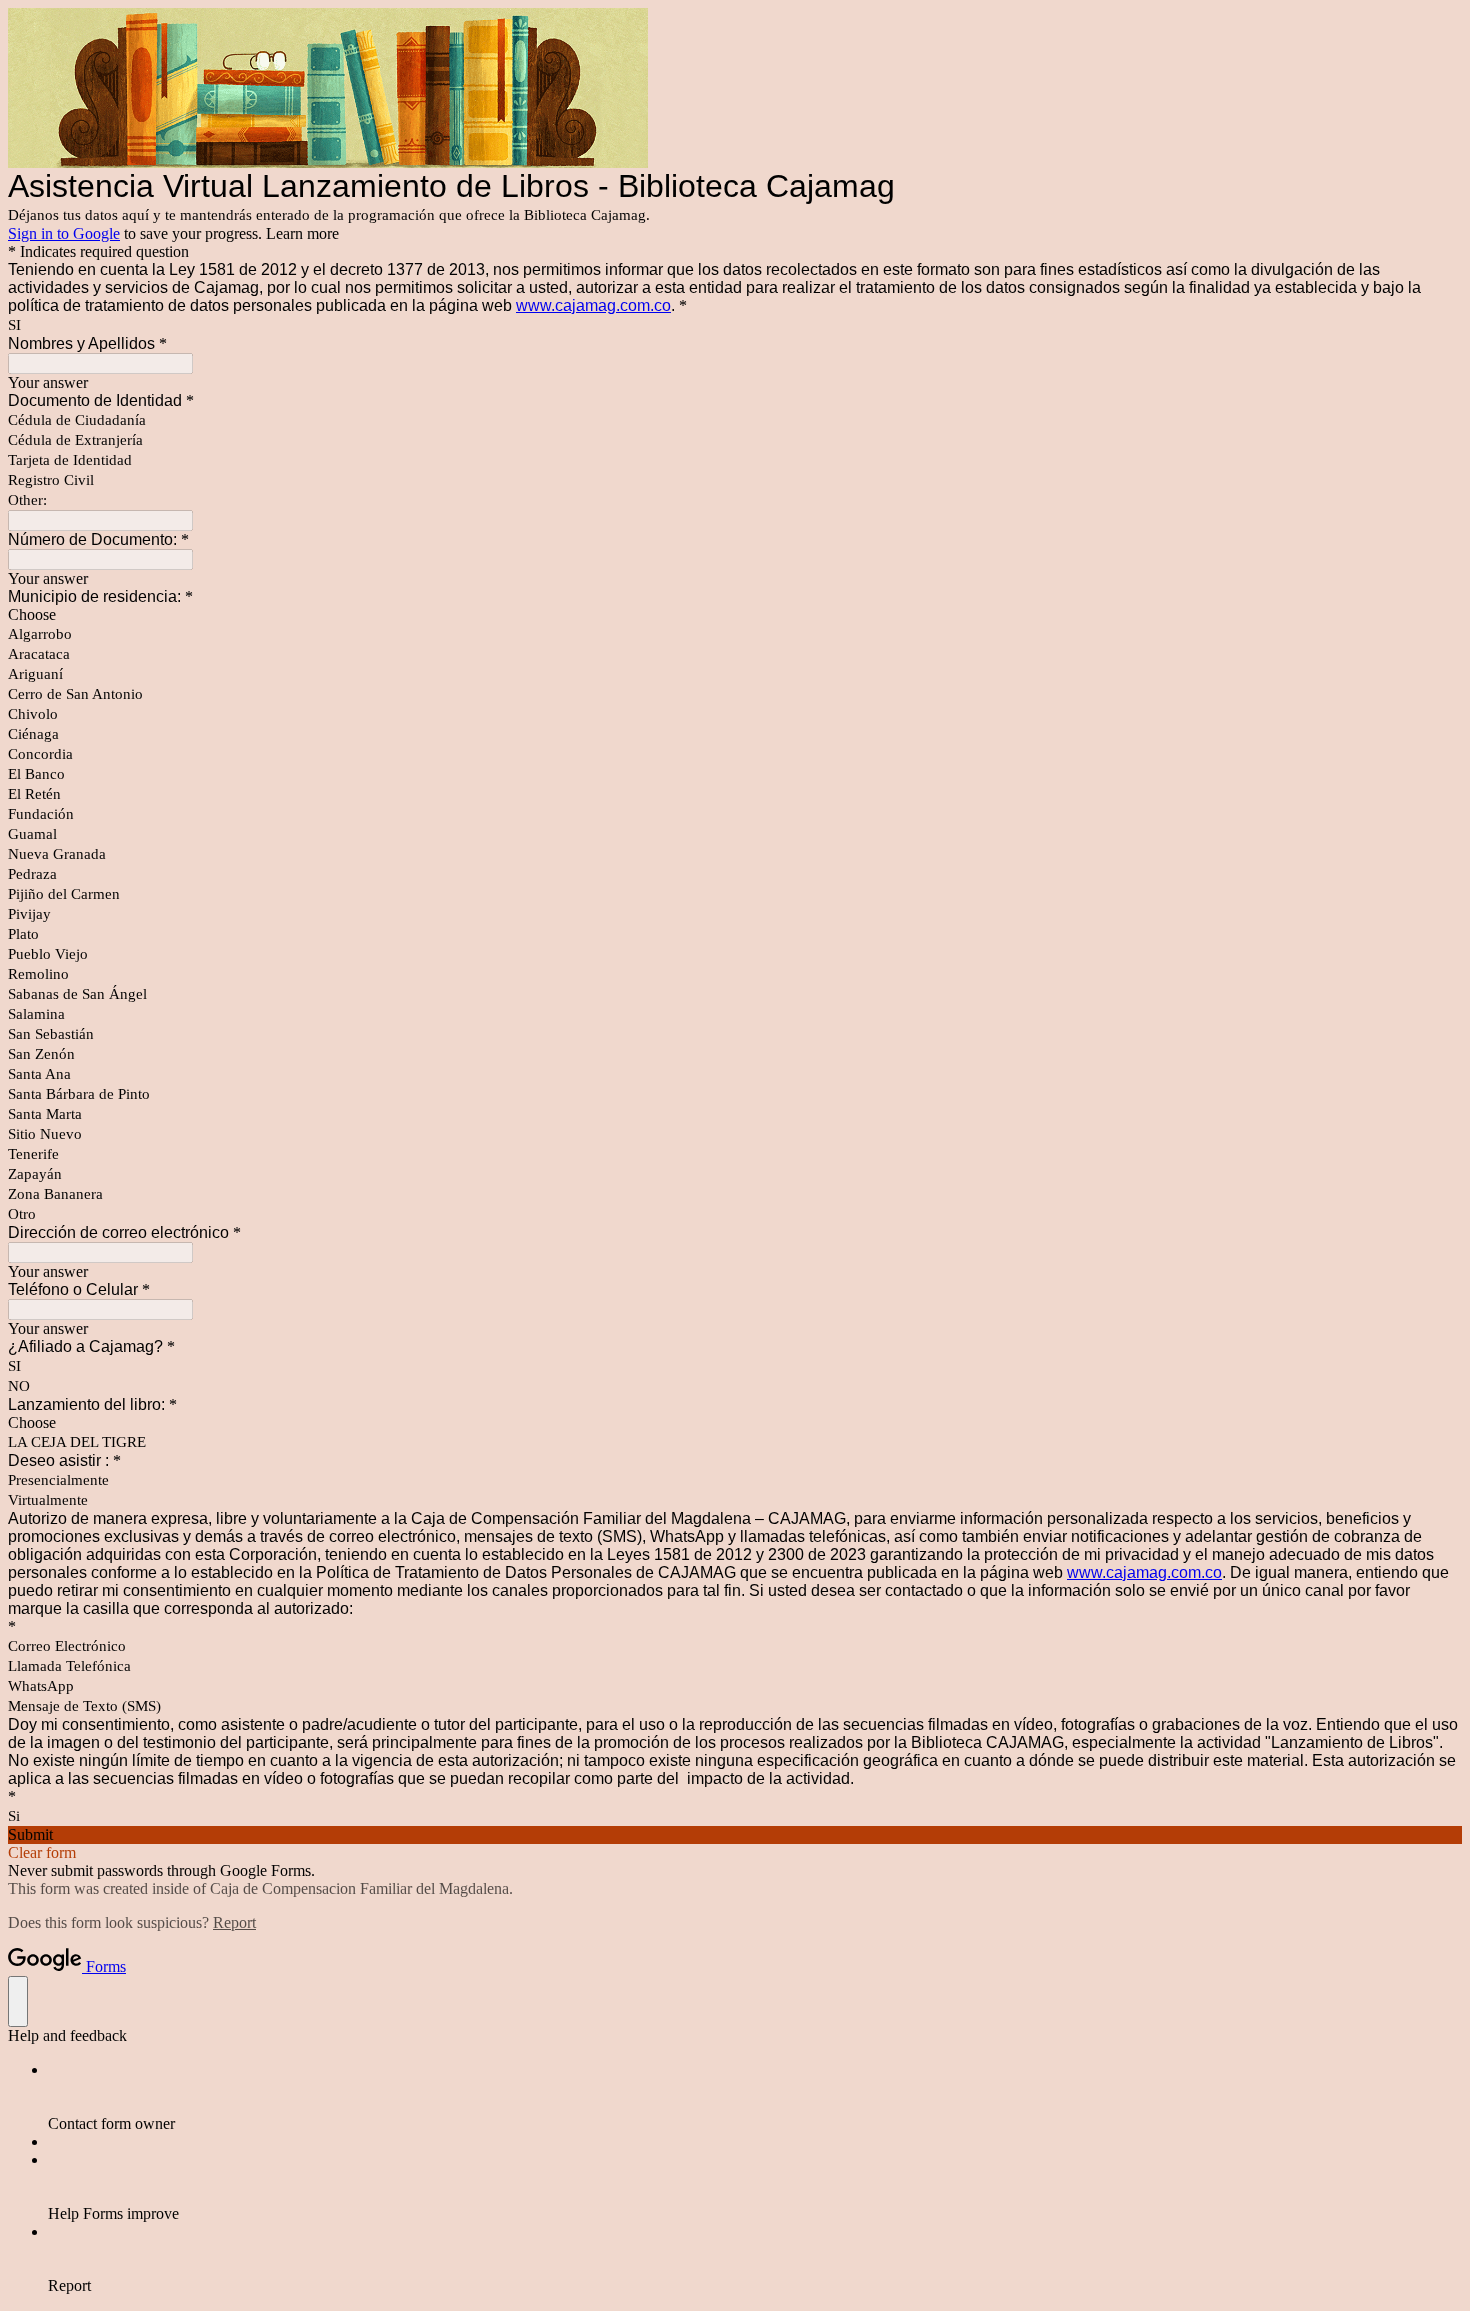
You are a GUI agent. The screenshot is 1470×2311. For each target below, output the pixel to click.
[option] (735, 615)
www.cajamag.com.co (593, 305)
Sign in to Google (64, 233)
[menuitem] (755, 2097)
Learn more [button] (302, 233)
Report (234, 1922)
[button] (735, 1835)
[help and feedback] (18, 2001)
